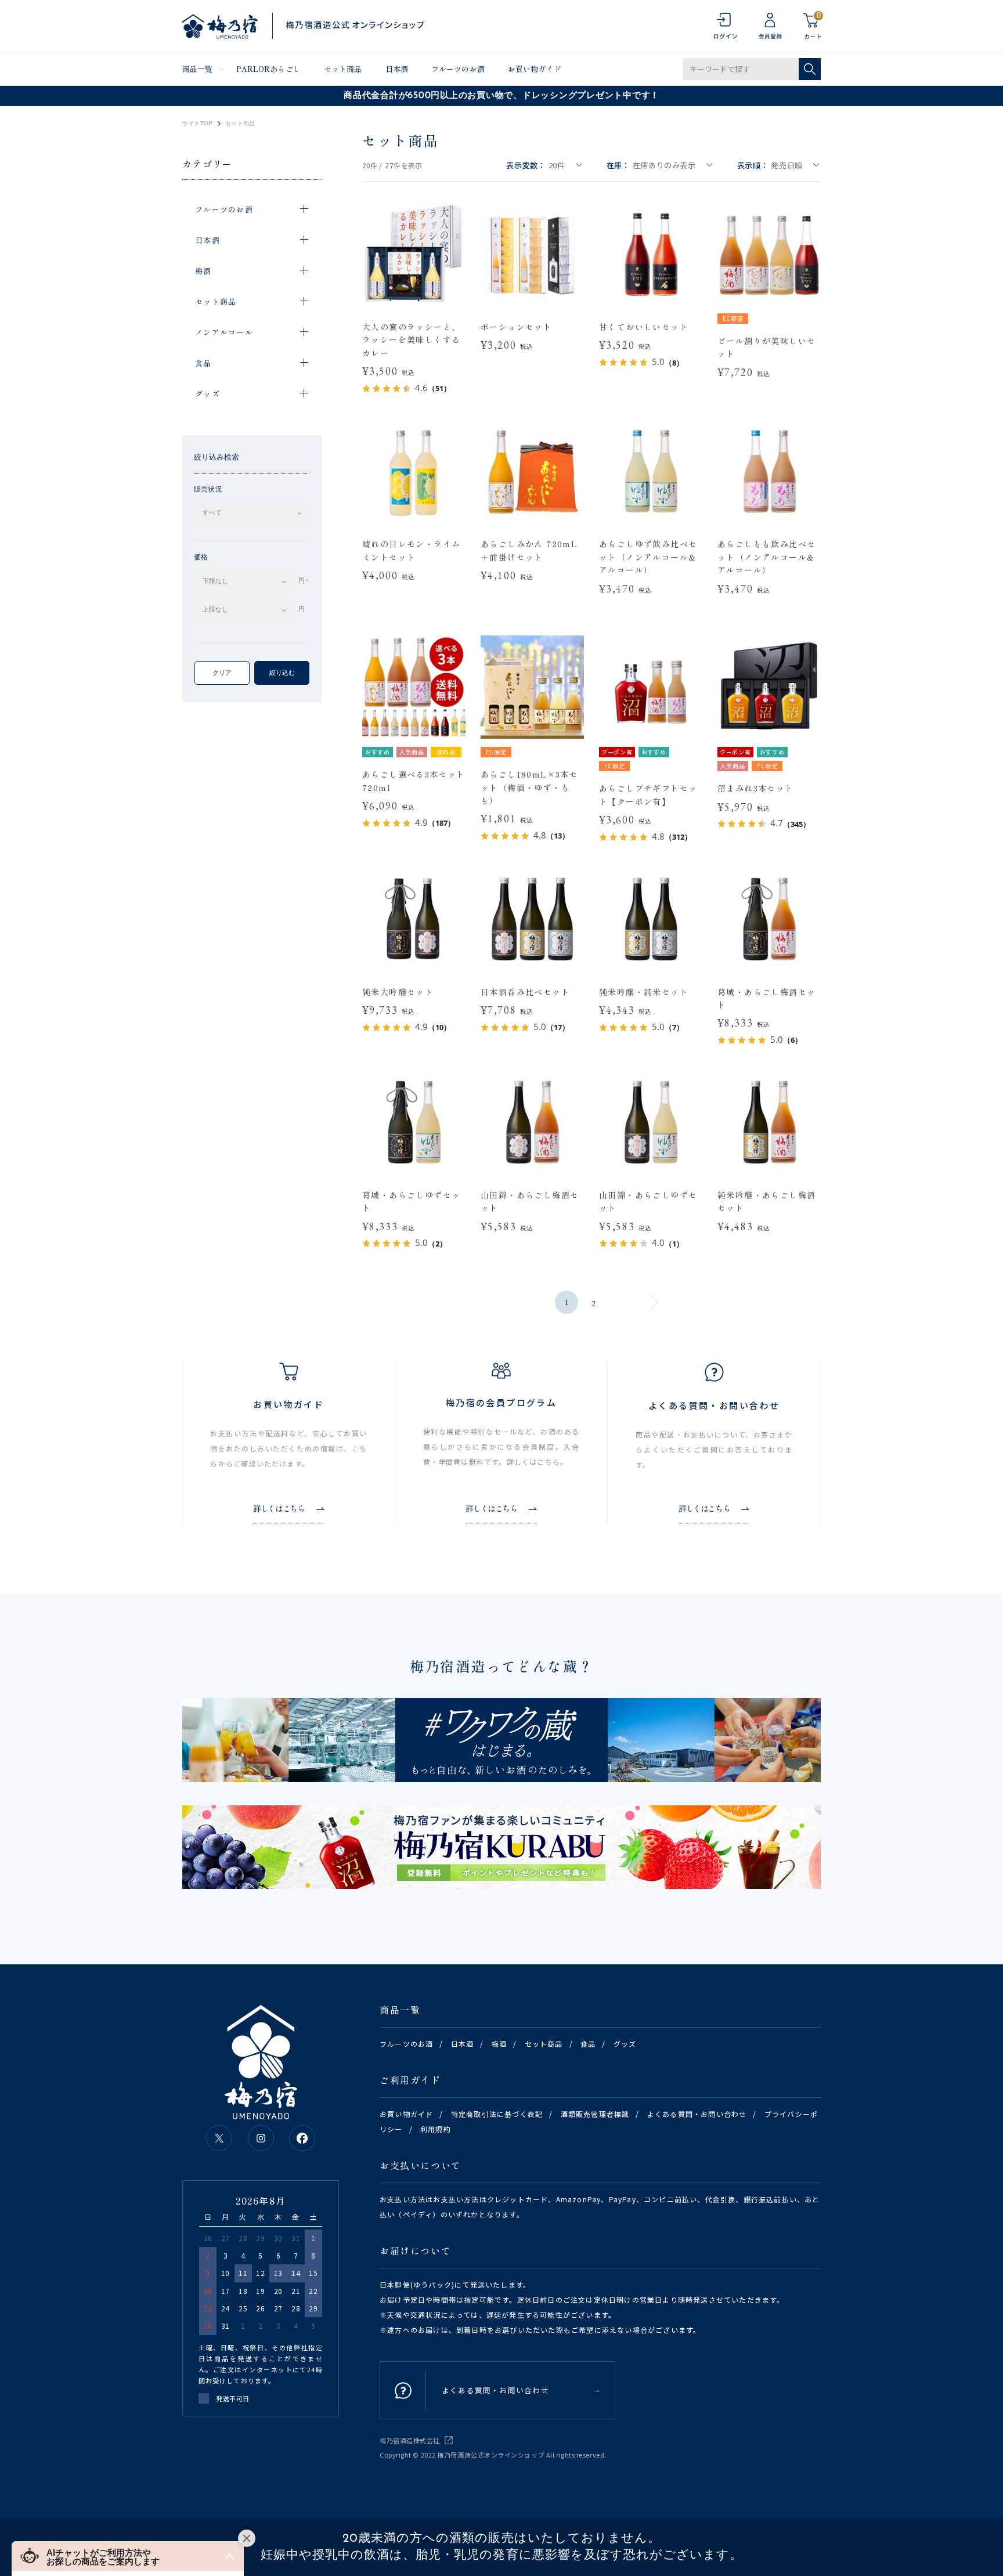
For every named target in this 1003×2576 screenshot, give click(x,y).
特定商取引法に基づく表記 (497, 2114)
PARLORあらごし (268, 69)
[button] (128, 2556)
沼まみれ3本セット (756, 788)
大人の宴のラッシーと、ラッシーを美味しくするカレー (411, 340)
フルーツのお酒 (458, 69)
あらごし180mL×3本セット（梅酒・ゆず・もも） (529, 787)
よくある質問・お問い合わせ (697, 2114)
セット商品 (343, 69)
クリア (222, 673)
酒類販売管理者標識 (595, 2114)
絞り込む (282, 673)
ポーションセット (516, 327)
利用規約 (436, 2129)
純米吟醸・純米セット (644, 992)
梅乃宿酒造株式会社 (410, 2440)
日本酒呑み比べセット (525, 992)
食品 (588, 2044)
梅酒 (499, 2044)
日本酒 (397, 69)
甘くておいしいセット (644, 327)
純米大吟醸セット (398, 992)
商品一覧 (198, 69)
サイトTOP (197, 124)
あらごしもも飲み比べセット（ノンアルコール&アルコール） (766, 557)
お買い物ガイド (535, 69)
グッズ (625, 2044)
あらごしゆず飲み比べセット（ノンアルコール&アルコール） (648, 557)
